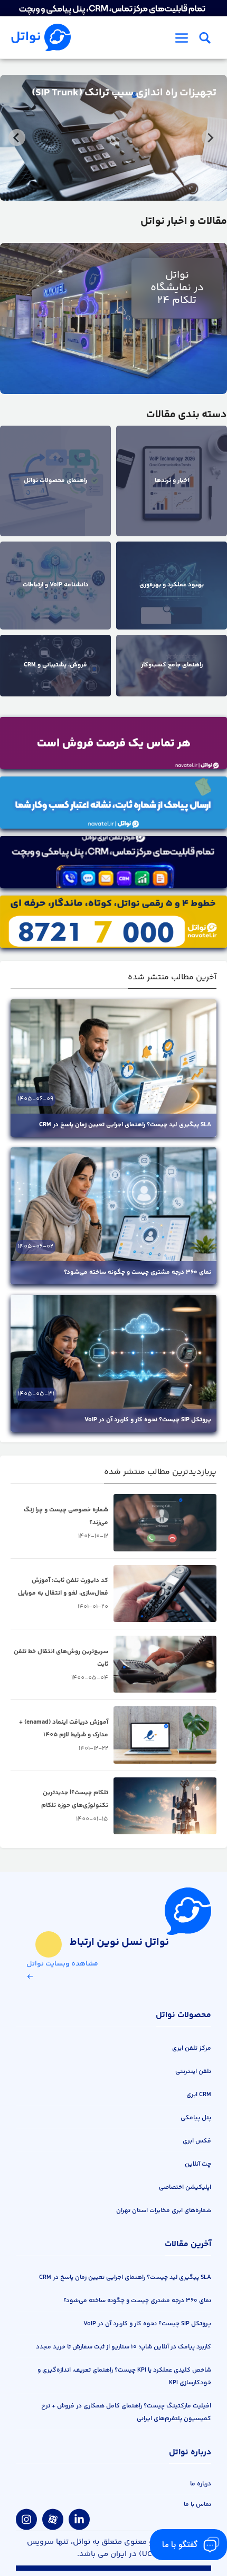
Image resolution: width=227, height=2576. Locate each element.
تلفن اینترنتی (193, 2072)
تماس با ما (197, 2505)
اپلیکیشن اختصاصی (185, 2187)
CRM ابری (199, 2095)
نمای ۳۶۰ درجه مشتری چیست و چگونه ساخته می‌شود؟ (138, 1272)
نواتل (26, 37)
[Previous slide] (210, 137)
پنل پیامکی (196, 2118)
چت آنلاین (198, 2164)
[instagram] (26, 2520)
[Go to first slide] (17, 137)
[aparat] (53, 2520)
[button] (205, 37)
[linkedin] (79, 2520)
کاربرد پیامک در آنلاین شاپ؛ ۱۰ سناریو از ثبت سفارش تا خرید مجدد (124, 2347)
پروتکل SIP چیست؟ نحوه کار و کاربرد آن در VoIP (148, 1420)
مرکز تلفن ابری (192, 2048)
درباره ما (201, 2484)
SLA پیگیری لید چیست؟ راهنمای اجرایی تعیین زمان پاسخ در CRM (125, 1125)
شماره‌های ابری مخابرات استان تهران (164, 2211)
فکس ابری (197, 2141)
